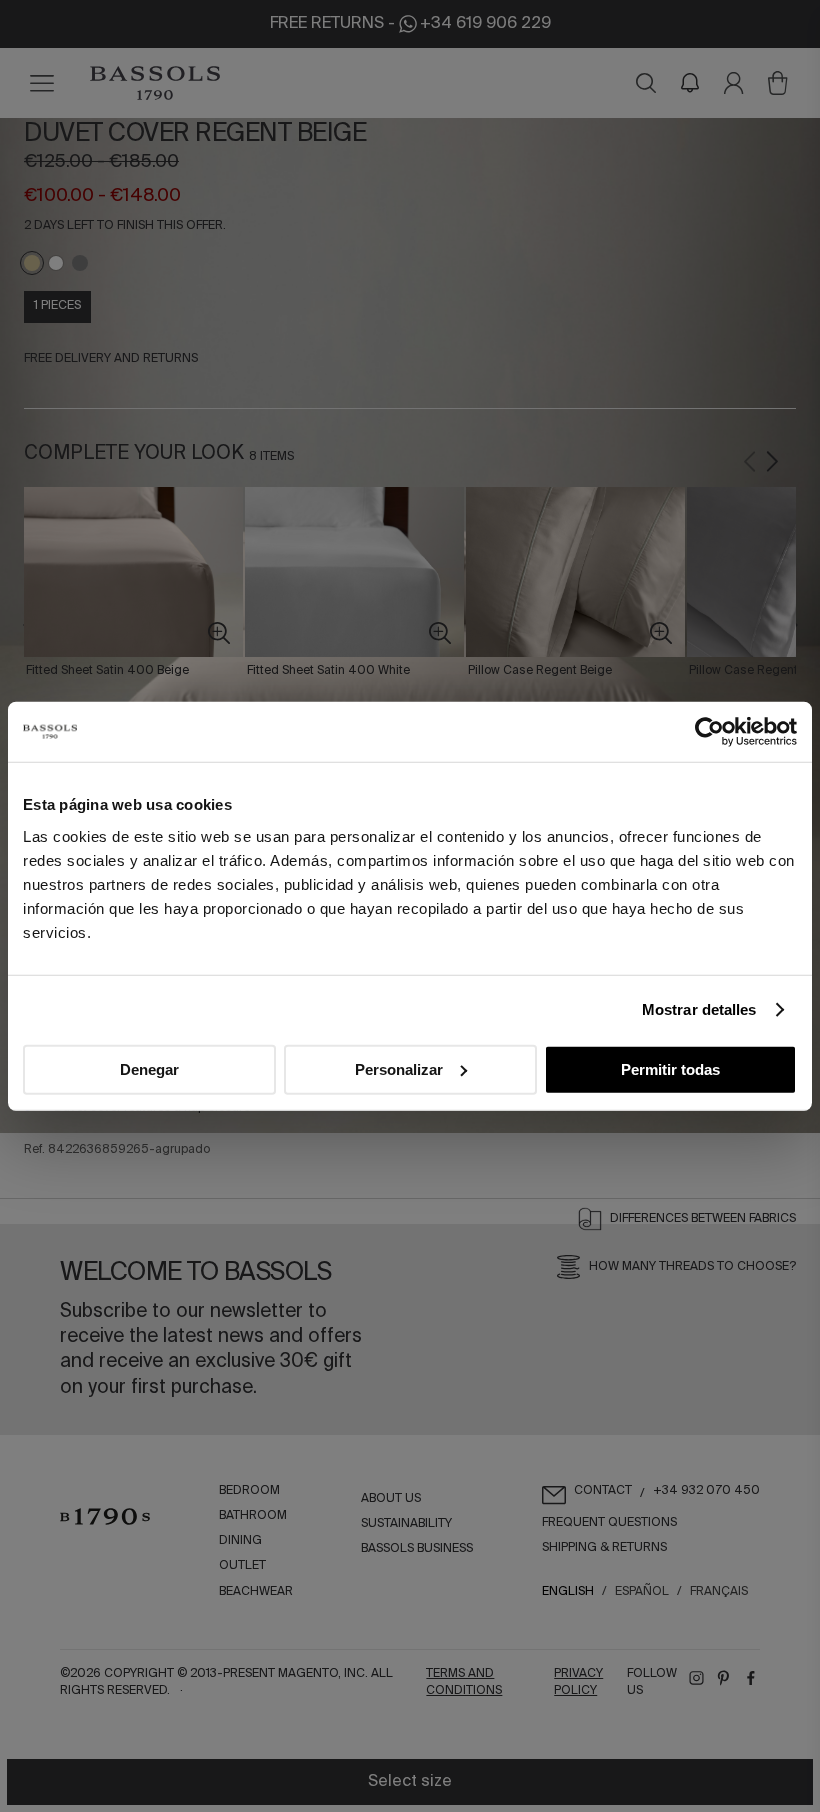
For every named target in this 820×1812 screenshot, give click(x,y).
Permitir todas (670, 1068)
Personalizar (399, 1068)
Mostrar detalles (699, 1009)
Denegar (149, 1068)
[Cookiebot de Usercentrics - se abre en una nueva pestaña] (709, 732)
